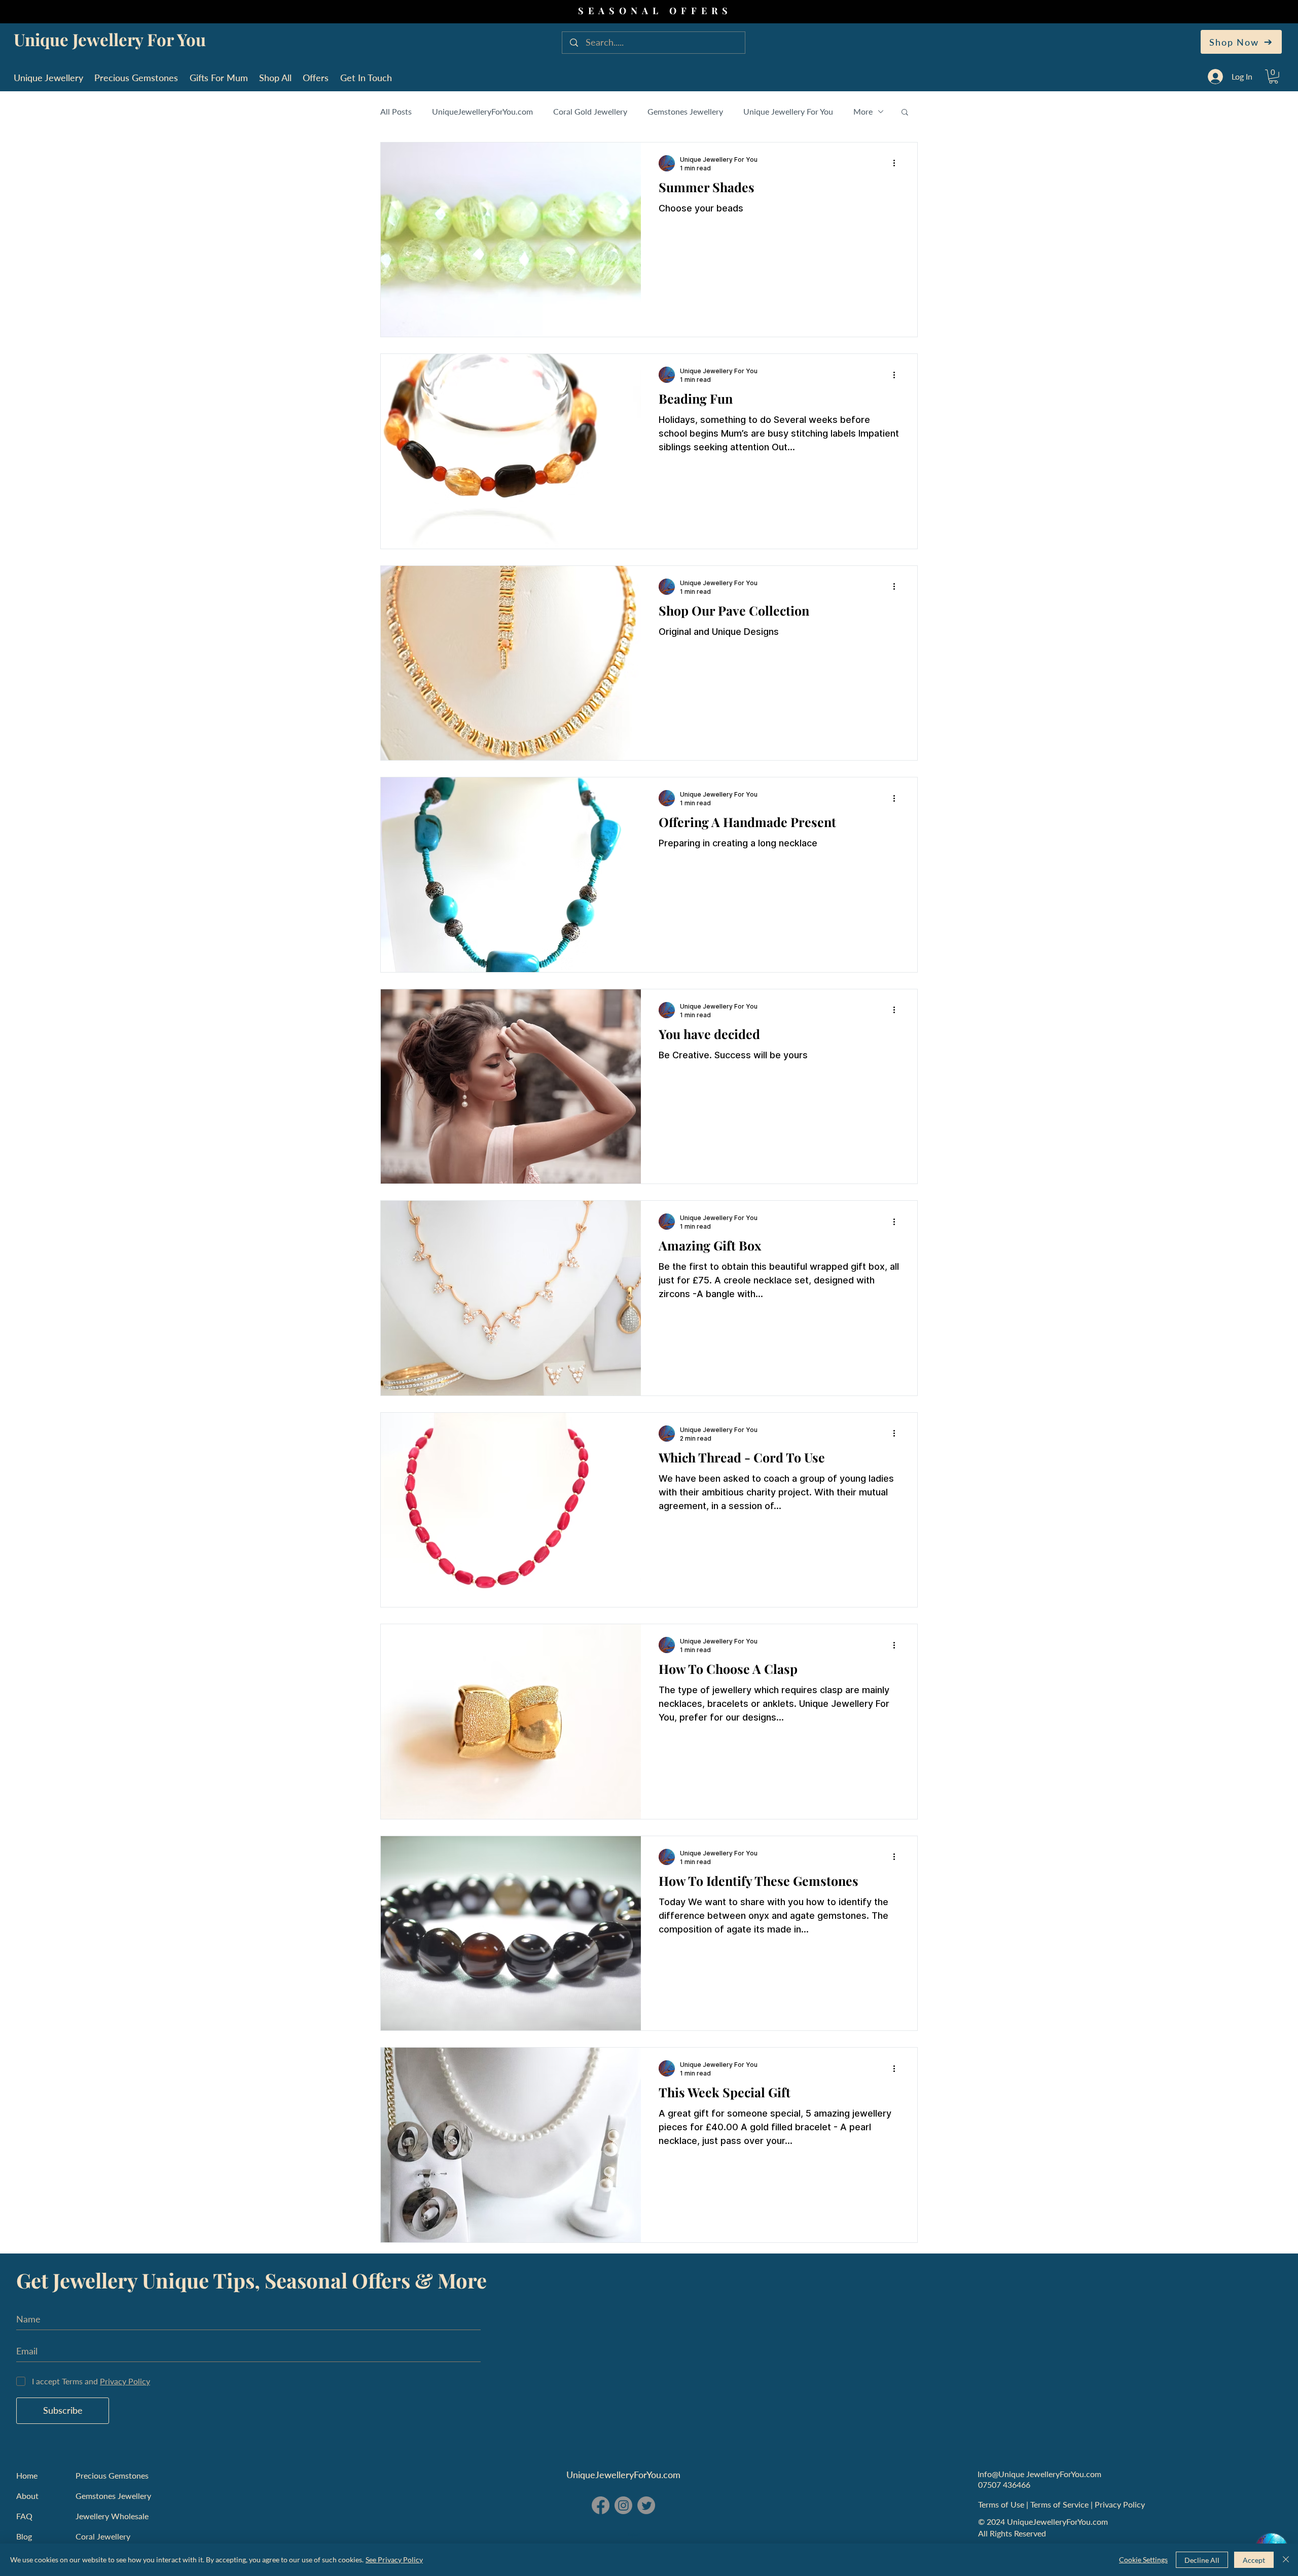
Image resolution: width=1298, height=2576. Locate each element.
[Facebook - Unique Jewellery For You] (601, 2505)
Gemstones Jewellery (685, 111)
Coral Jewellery (103, 2536)
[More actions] (897, 163)
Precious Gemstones (112, 2475)
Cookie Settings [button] (1143, 2560)
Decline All (1202, 2560)
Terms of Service (1060, 2504)
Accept (1254, 2560)
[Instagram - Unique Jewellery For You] (623, 2505)
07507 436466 (1004, 2484)
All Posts (396, 111)
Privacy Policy (1121, 2504)
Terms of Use (1002, 2504)
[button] (1273, 77)
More (863, 111)
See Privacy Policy (394, 2560)
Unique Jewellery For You (788, 111)
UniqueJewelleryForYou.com (482, 111)
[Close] (1286, 2560)
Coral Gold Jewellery (590, 111)
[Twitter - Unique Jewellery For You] (646, 2505)
